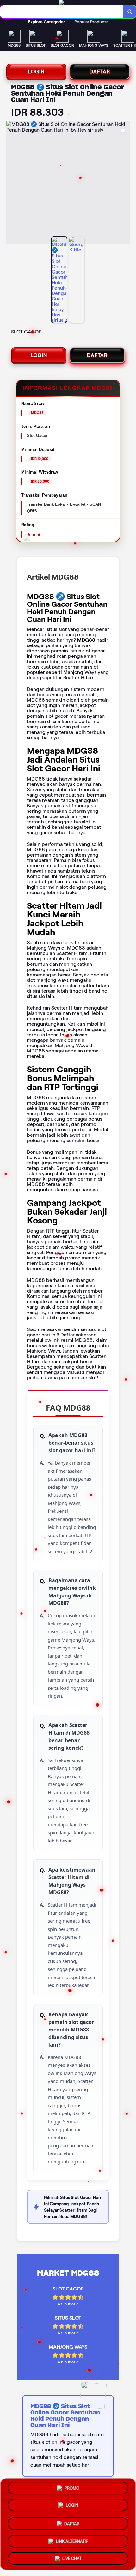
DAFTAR (100, 71)
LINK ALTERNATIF (72, 2539)
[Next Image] (125, 184)
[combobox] (62, 12)
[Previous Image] (11, 184)
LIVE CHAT (72, 2556)
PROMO (72, 2490)
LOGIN (36, 71)
